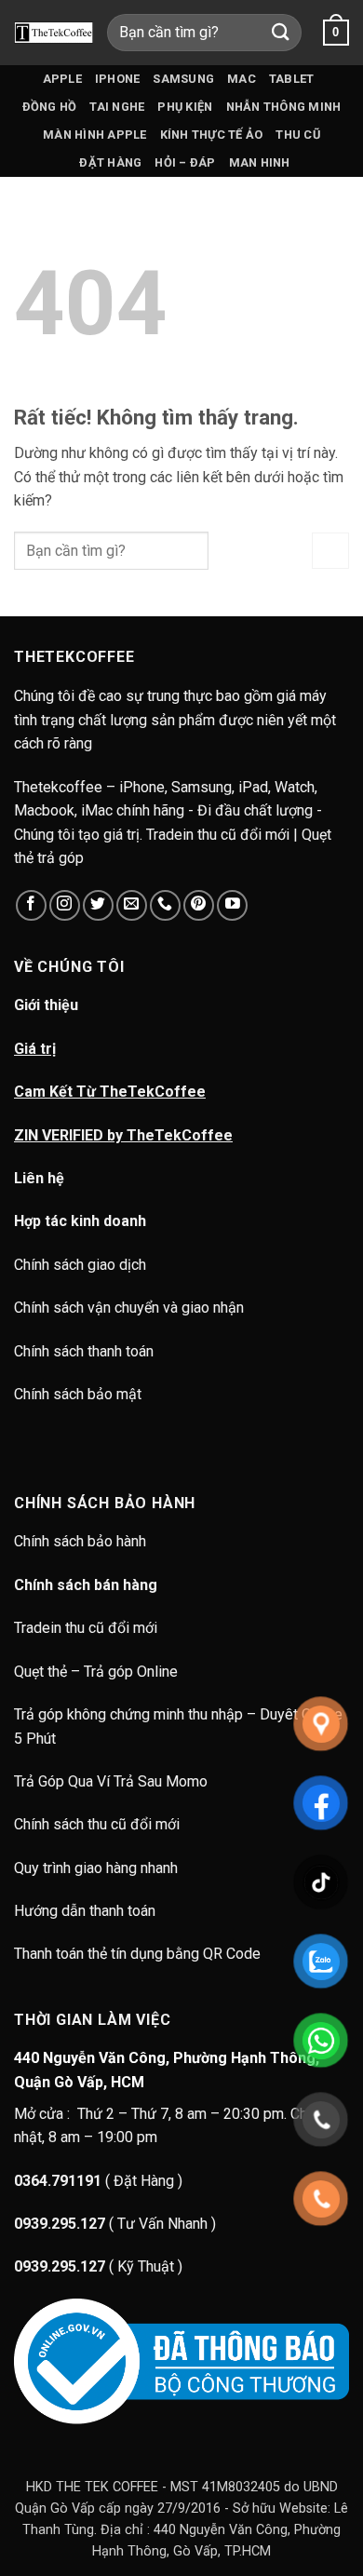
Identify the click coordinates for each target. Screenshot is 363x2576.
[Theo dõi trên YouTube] (232, 905)
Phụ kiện (185, 107)
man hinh (260, 162)
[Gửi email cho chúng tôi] (132, 905)
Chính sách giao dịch (80, 1265)
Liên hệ (39, 1178)
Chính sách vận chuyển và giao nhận (129, 1308)
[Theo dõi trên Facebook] (31, 905)
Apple (62, 79)
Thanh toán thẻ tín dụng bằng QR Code (137, 1954)
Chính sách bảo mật (78, 1394)
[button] (336, 33)
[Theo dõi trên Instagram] (65, 905)
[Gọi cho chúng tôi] (165, 905)
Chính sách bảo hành (82, 1541)
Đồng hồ (50, 107)
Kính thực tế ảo (212, 135)
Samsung (183, 79)
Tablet (292, 79)
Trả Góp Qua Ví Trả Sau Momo (111, 1781)
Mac (242, 79)
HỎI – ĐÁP (185, 162)
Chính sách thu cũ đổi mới (97, 1824)
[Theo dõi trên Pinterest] (199, 905)
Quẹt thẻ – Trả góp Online (96, 1672)
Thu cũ (298, 135)
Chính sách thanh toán (84, 1351)
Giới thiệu (46, 1005)
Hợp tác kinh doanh (80, 1221)
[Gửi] (281, 32)
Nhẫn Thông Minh (284, 107)
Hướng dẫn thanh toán (85, 1911)
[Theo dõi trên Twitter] (98, 905)
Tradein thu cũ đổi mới (86, 1628)
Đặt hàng (110, 162)
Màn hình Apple (95, 135)
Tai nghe (117, 107)
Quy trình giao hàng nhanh (96, 1868)
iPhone (118, 79)
